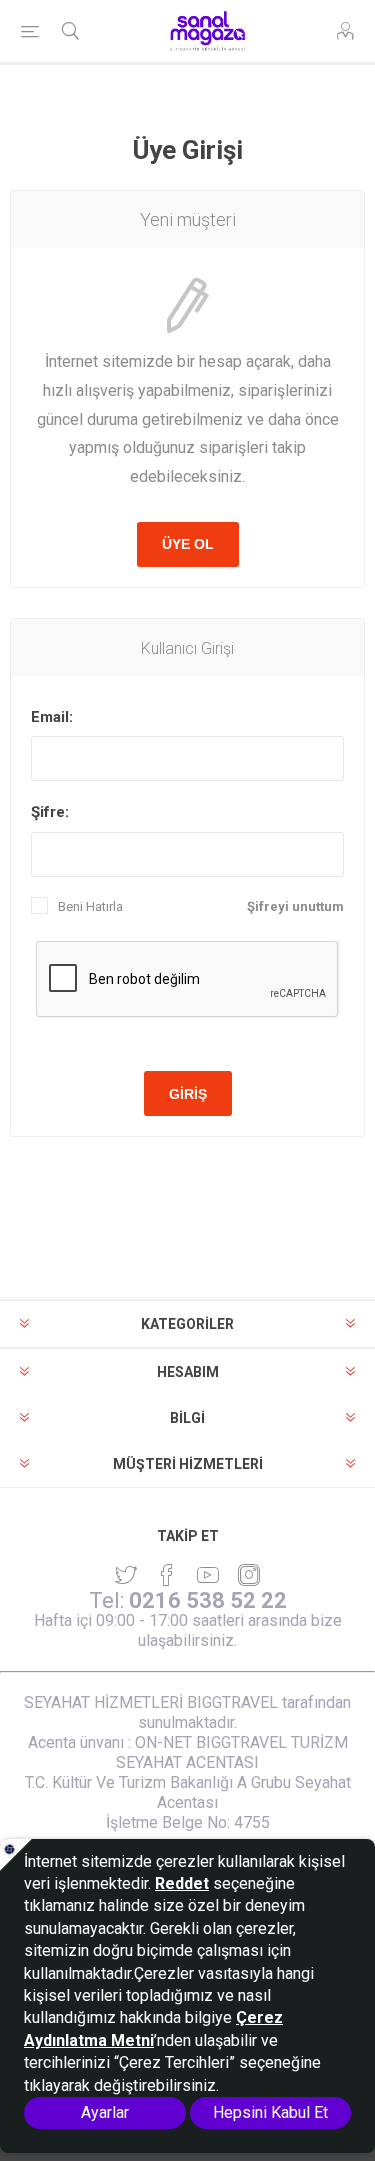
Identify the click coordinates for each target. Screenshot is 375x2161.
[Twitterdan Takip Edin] (126, 1575)
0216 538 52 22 (208, 1600)
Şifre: (50, 812)
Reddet (182, 1883)
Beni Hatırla (90, 906)
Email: (52, 717)
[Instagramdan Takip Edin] (208, 1575)
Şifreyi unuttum (295, 906)
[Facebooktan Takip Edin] (167, 1575)
